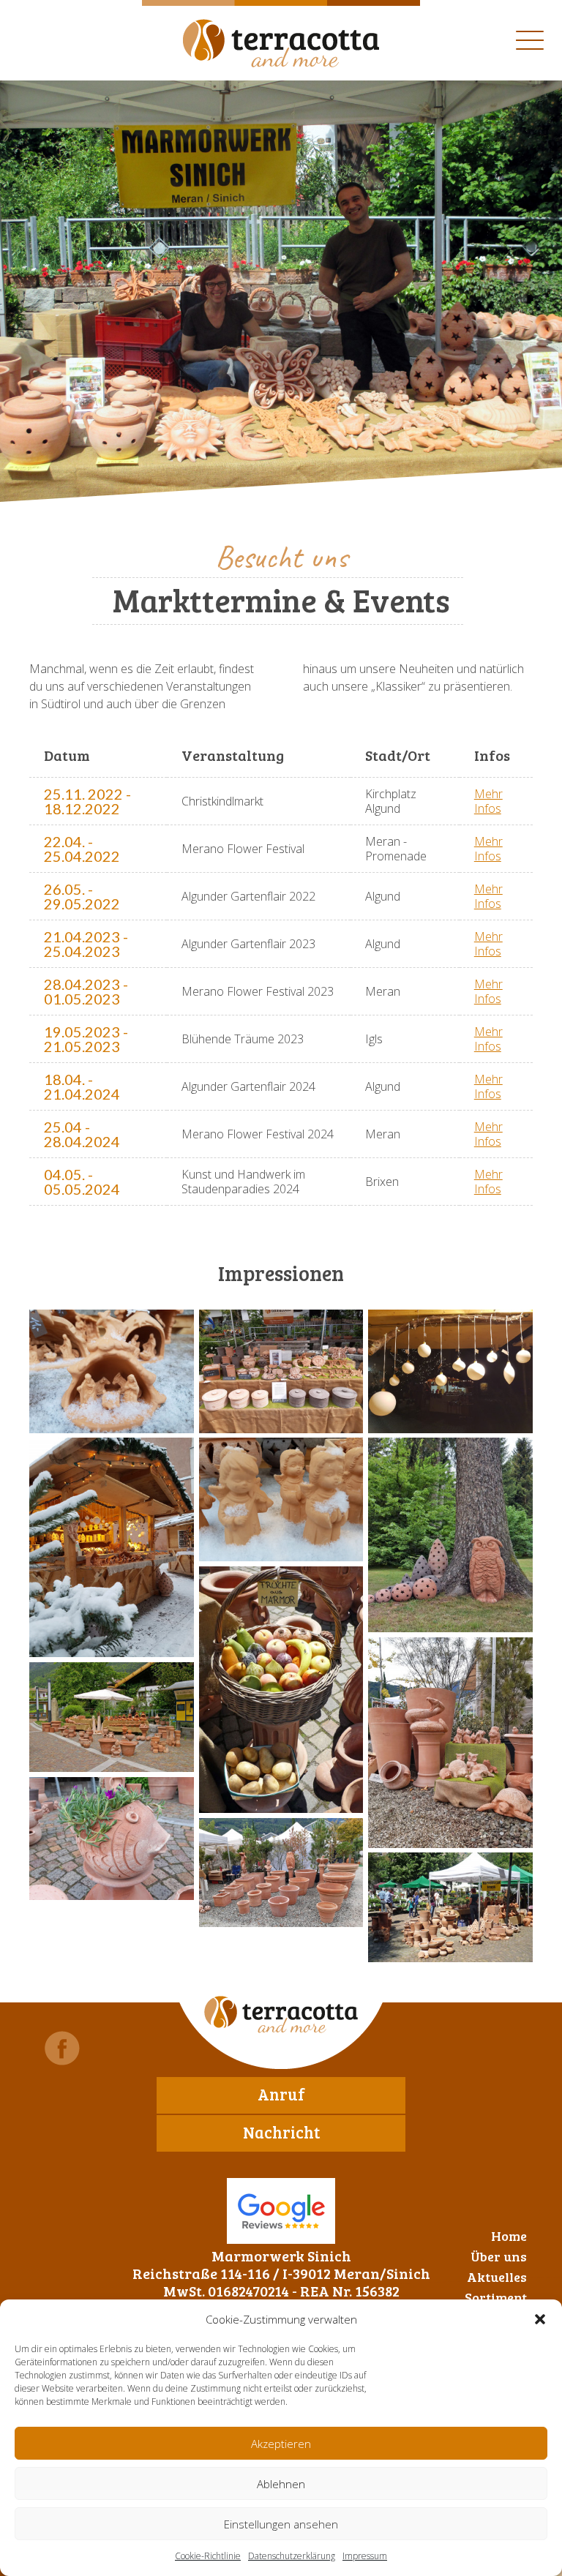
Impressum (365, 2556)
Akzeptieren (281, 2444)
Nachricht (281, 2132)
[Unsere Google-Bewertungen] (281, 2211)
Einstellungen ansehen (281, 2524)
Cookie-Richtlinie (208, 2556)
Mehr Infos (488, 801)
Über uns (499, 2256)
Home (509, 2236)
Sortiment (496, 2297)
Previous (59, 448)
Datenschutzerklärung (292, 2556)
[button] (540, 2319)
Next (103, 448)
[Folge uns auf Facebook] (62, 2048)
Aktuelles (497, 2277)
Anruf (281, 2094)
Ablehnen (281, 2484)
